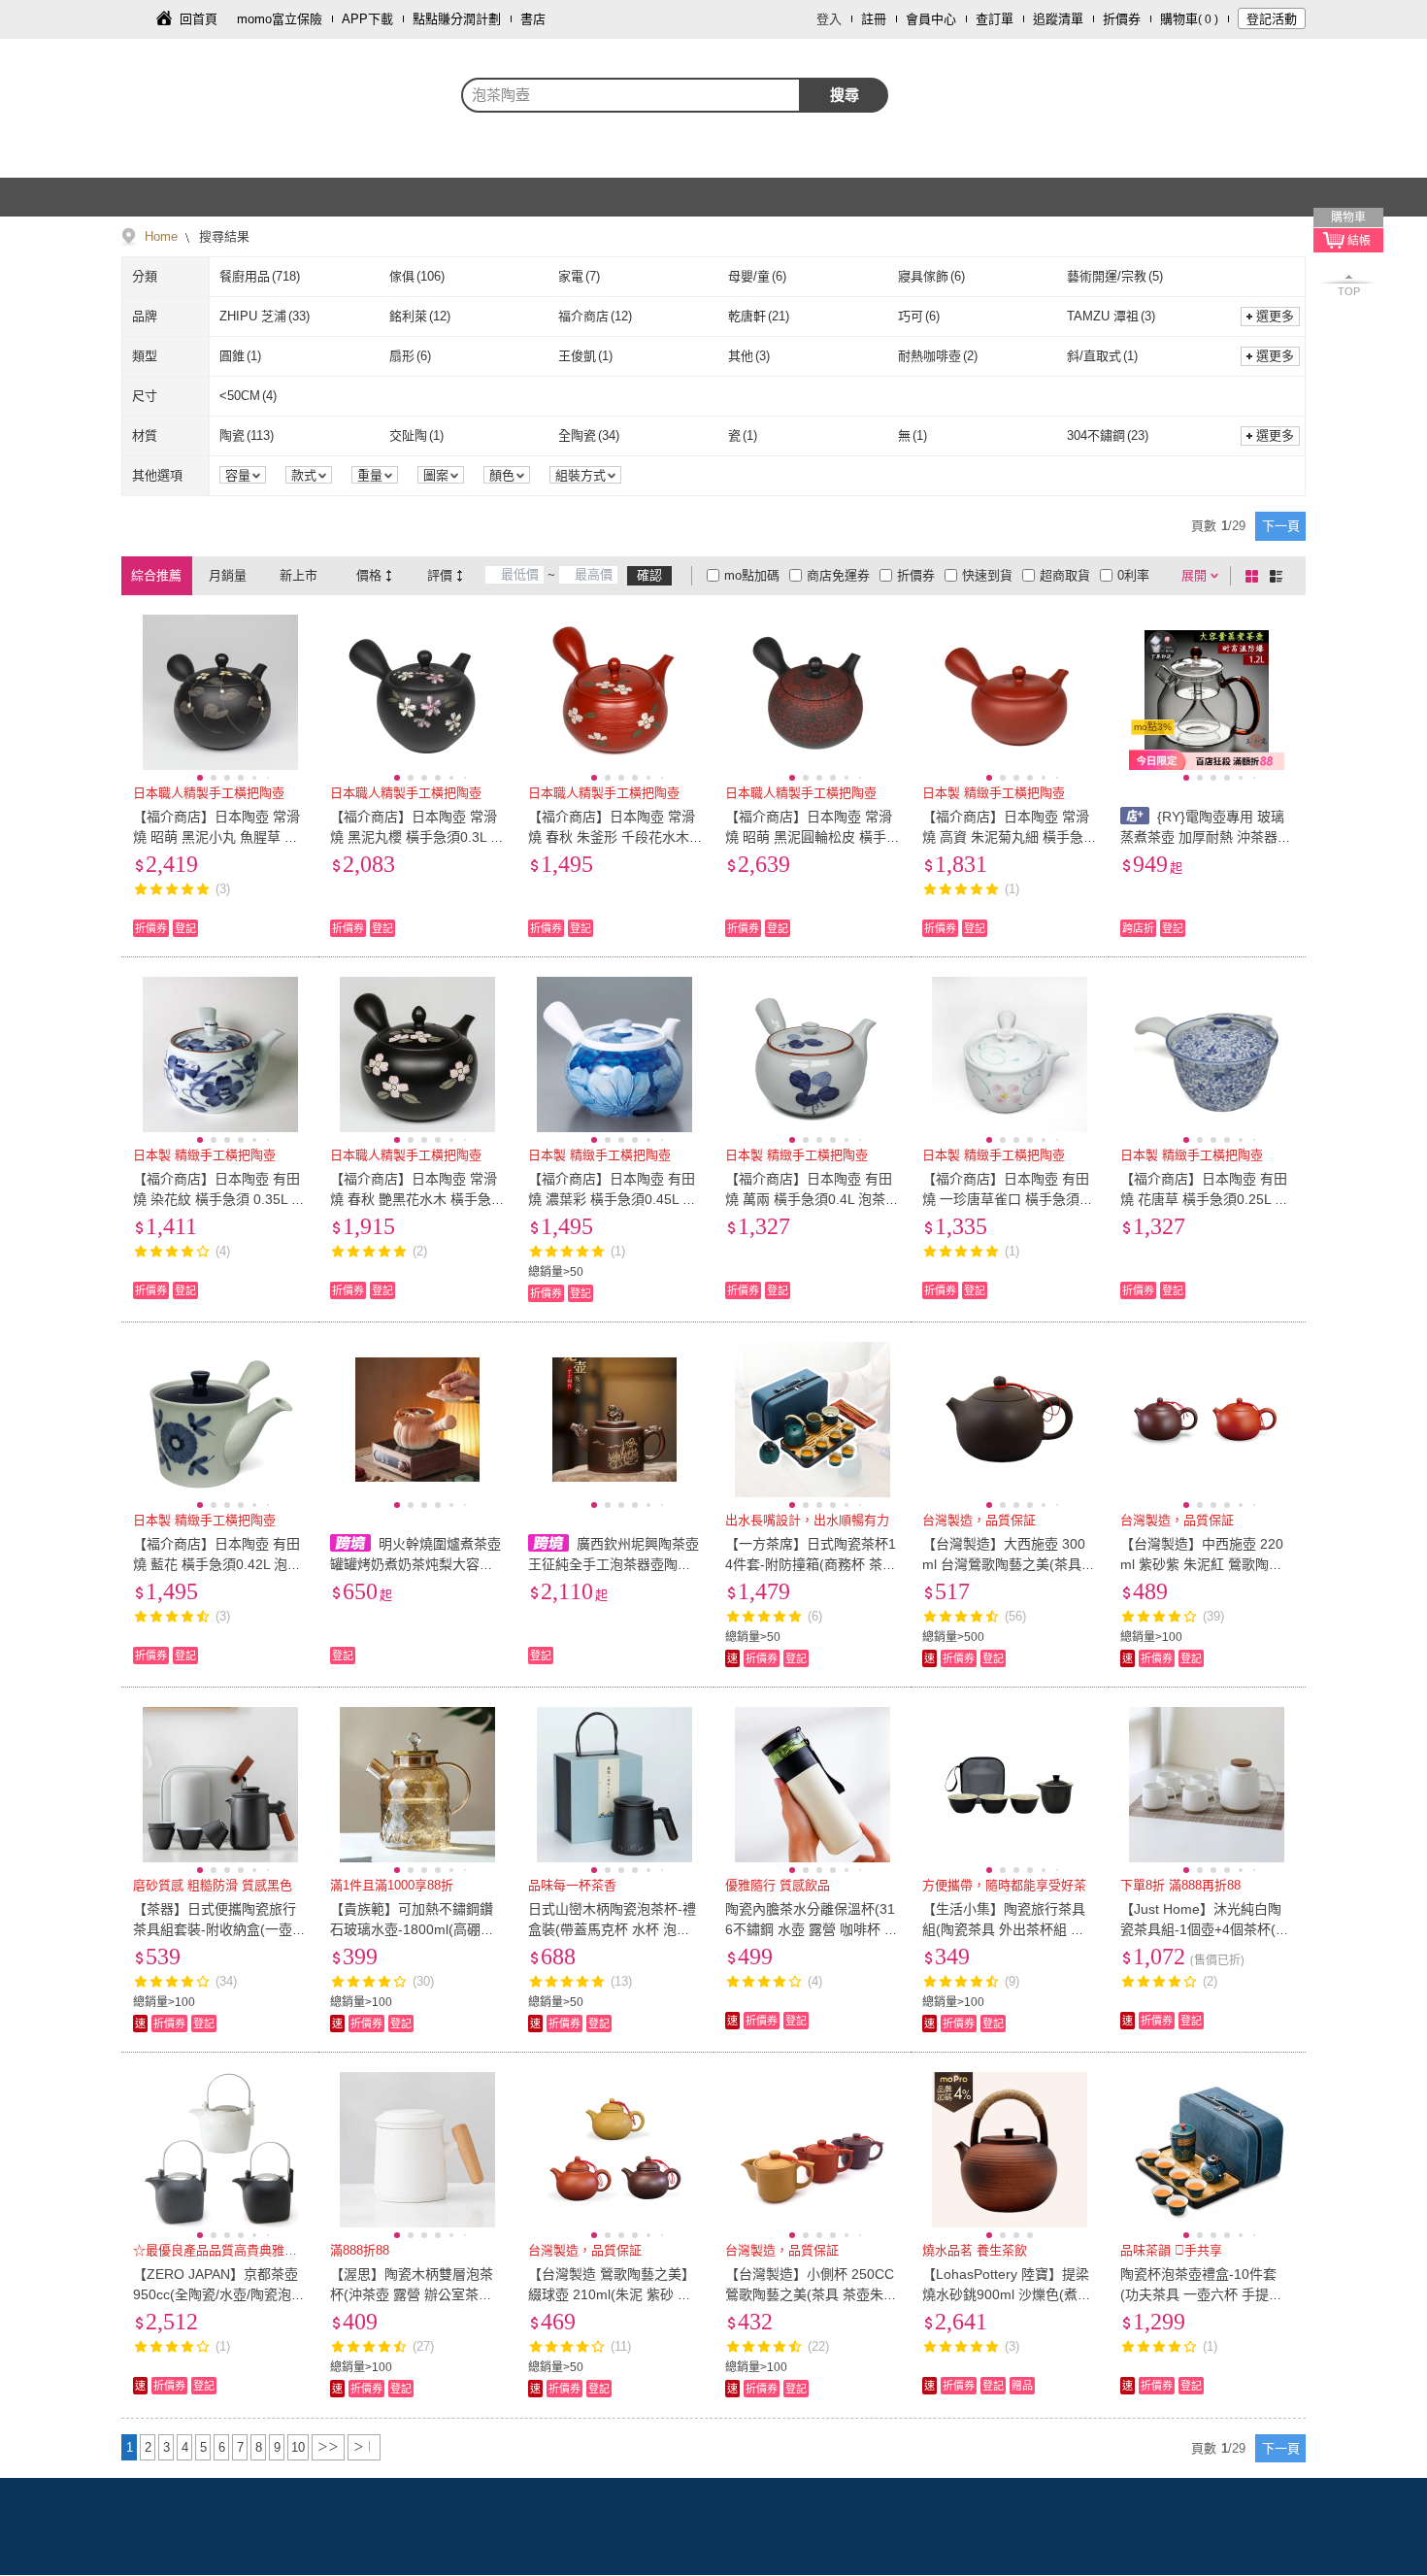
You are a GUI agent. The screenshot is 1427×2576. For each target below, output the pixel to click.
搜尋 (845, 95)
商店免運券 (838, 575)
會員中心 (931, 19)
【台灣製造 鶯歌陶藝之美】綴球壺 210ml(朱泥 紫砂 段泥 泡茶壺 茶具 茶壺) (612, 2294)
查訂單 (995, 19)
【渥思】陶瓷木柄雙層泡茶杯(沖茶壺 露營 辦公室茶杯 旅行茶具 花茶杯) (412, 2294)
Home (161, 236)
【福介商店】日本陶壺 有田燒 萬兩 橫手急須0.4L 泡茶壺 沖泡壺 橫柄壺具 (812, 1199)
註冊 (874, 19)
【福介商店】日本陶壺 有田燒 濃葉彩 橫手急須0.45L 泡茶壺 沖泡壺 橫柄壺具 (612, 1199)
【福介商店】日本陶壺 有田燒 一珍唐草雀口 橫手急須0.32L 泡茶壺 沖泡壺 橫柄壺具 (1007, 1199)
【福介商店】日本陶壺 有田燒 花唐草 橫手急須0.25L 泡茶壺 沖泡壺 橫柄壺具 (1204, 1199)
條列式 (1279, 576)
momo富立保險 (280, 19)
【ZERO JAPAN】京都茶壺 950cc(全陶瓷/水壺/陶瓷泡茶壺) (219, 2294)
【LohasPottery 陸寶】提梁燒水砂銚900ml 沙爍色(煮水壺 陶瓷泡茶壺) (1007, 2294)
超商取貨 (1065, 575)
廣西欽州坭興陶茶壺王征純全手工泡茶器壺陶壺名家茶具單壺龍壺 (614, 1564)
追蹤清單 (1058, 19)
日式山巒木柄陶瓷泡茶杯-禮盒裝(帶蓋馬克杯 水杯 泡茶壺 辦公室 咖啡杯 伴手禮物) (612, 1929)
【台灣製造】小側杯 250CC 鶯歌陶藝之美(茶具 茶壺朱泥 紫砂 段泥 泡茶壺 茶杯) (811, 2294)
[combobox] (631, 95)
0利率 (1133, 575)
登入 (829, 19)
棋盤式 (1255, 576)
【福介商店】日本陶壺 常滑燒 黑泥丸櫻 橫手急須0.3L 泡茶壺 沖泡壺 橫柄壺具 (417, 837)
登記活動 (1272, 19)
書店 (533, 19)
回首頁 (199, 19)
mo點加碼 (752, 575)
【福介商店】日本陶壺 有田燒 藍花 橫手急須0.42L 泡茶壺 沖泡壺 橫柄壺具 (217, 1564)
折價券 (1122, 19)
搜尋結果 (222, 236)
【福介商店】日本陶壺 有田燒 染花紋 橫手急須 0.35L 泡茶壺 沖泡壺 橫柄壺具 (219, 1199)
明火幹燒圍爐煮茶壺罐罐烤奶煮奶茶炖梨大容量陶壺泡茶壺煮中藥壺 (415, 1564)
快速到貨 (987, 575)
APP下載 (367, 19)
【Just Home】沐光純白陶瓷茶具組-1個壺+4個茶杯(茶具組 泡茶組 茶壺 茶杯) (1205, 1929)
